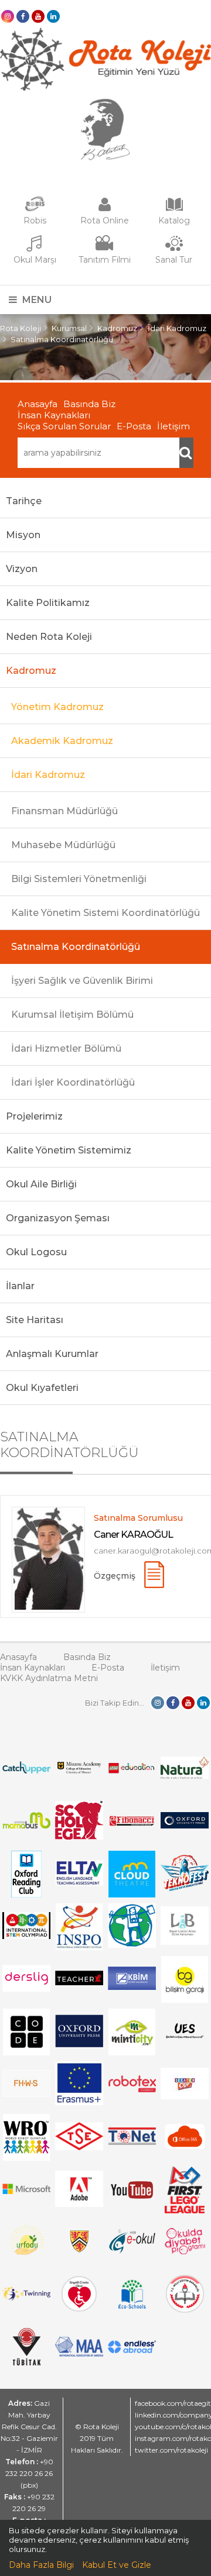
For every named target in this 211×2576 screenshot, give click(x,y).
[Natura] (185, 1776)
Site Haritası (35, 1320)
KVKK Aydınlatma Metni (49, 1678)
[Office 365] (185, 2151)
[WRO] (26, 2158)
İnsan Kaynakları (54, 415)
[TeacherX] (79, 1982)
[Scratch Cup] (185, 2096)
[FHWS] (27, 2094)
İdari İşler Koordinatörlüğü (73, 1082)
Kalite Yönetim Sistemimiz (69, 1150)
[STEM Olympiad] (27, 1936)
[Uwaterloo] (79, 2250)
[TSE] (79, 2147)
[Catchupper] (27, 1771)
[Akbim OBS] (132, 1987)
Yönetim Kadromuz (57, 707)
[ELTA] (79, 1883)
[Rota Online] (104, 210)
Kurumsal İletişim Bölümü (72, 1015)
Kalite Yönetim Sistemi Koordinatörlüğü (105, 913)
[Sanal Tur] (174, 249)
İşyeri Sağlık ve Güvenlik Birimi (82, 981)
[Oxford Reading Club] (26, 1895)
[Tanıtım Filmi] (104, 249)
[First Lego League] (184, 2210)
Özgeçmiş (115, 1576)
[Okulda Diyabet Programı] (185, 2251)
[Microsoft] (27, 2199)
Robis (35, 221)
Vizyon (22, 569)
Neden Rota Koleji (49, 637)
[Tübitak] (27, 2363)
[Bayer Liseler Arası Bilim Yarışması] (185, 1942)
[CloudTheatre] (132, 1895)
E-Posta (134, 426)
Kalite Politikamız (48, 603)
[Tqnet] (132, 2142)
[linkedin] (53, 16)
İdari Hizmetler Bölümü (66, 1048)
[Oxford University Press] (79, 2044)
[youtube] (38, 16)
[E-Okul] (132, 2251)
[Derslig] (27, 1989)
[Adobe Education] (79, 2204)
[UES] (185, 2043)
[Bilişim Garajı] (185, 2000)
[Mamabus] (27, 1826)
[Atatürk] (105, 157)
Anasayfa (38, 404)
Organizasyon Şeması (58, 1218)
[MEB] (185, 2310)
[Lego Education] (132, 1772)
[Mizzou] (79, 1773)
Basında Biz (89, 404)
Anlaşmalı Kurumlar (52, 1354)
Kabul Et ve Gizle (117, 2565)
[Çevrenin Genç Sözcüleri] (132, 1945)
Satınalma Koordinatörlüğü (62, 339)
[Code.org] (26, 2052)
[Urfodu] (27, 2260)
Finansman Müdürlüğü (64, 811)
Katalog (174, 221)
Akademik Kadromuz (62, 741)
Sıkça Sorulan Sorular (64, 426)
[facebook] (23, 16)
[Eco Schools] (132, 2306)
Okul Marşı (35, 260)
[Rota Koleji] (105, 88)
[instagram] (8, 16)
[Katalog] (174, 210)
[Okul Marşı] (35, 249)
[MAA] (79, 2354)
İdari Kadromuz (177, 328)
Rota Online (105, 221)
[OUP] (185, 1826)
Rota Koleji (21, 328)
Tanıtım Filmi (105, 260)
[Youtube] (132, 2210)
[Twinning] (27, 2298)
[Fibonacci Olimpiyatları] (132, 1823)
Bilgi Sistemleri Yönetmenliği (79, 879)
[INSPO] (79, 1947)
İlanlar (20, 1286)
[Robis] (35, 209)
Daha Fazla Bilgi (41, 2565)
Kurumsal (69, 328)
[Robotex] (132, 2091)
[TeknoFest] (185, 1888)
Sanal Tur (174, 260)
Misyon (23, 535)
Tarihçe (24, 501)
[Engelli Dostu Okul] (79, 2309)
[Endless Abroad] (132, 2350)
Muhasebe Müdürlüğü (63, 845)
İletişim (173, 426)
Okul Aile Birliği (41, 1184)
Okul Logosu (36, 1252)
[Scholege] (79, 1837)
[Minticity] (132, 2052)
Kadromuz (117, 328)
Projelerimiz (34, 1116)
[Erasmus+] (79, 2102)
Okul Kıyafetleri (42, 1388)
